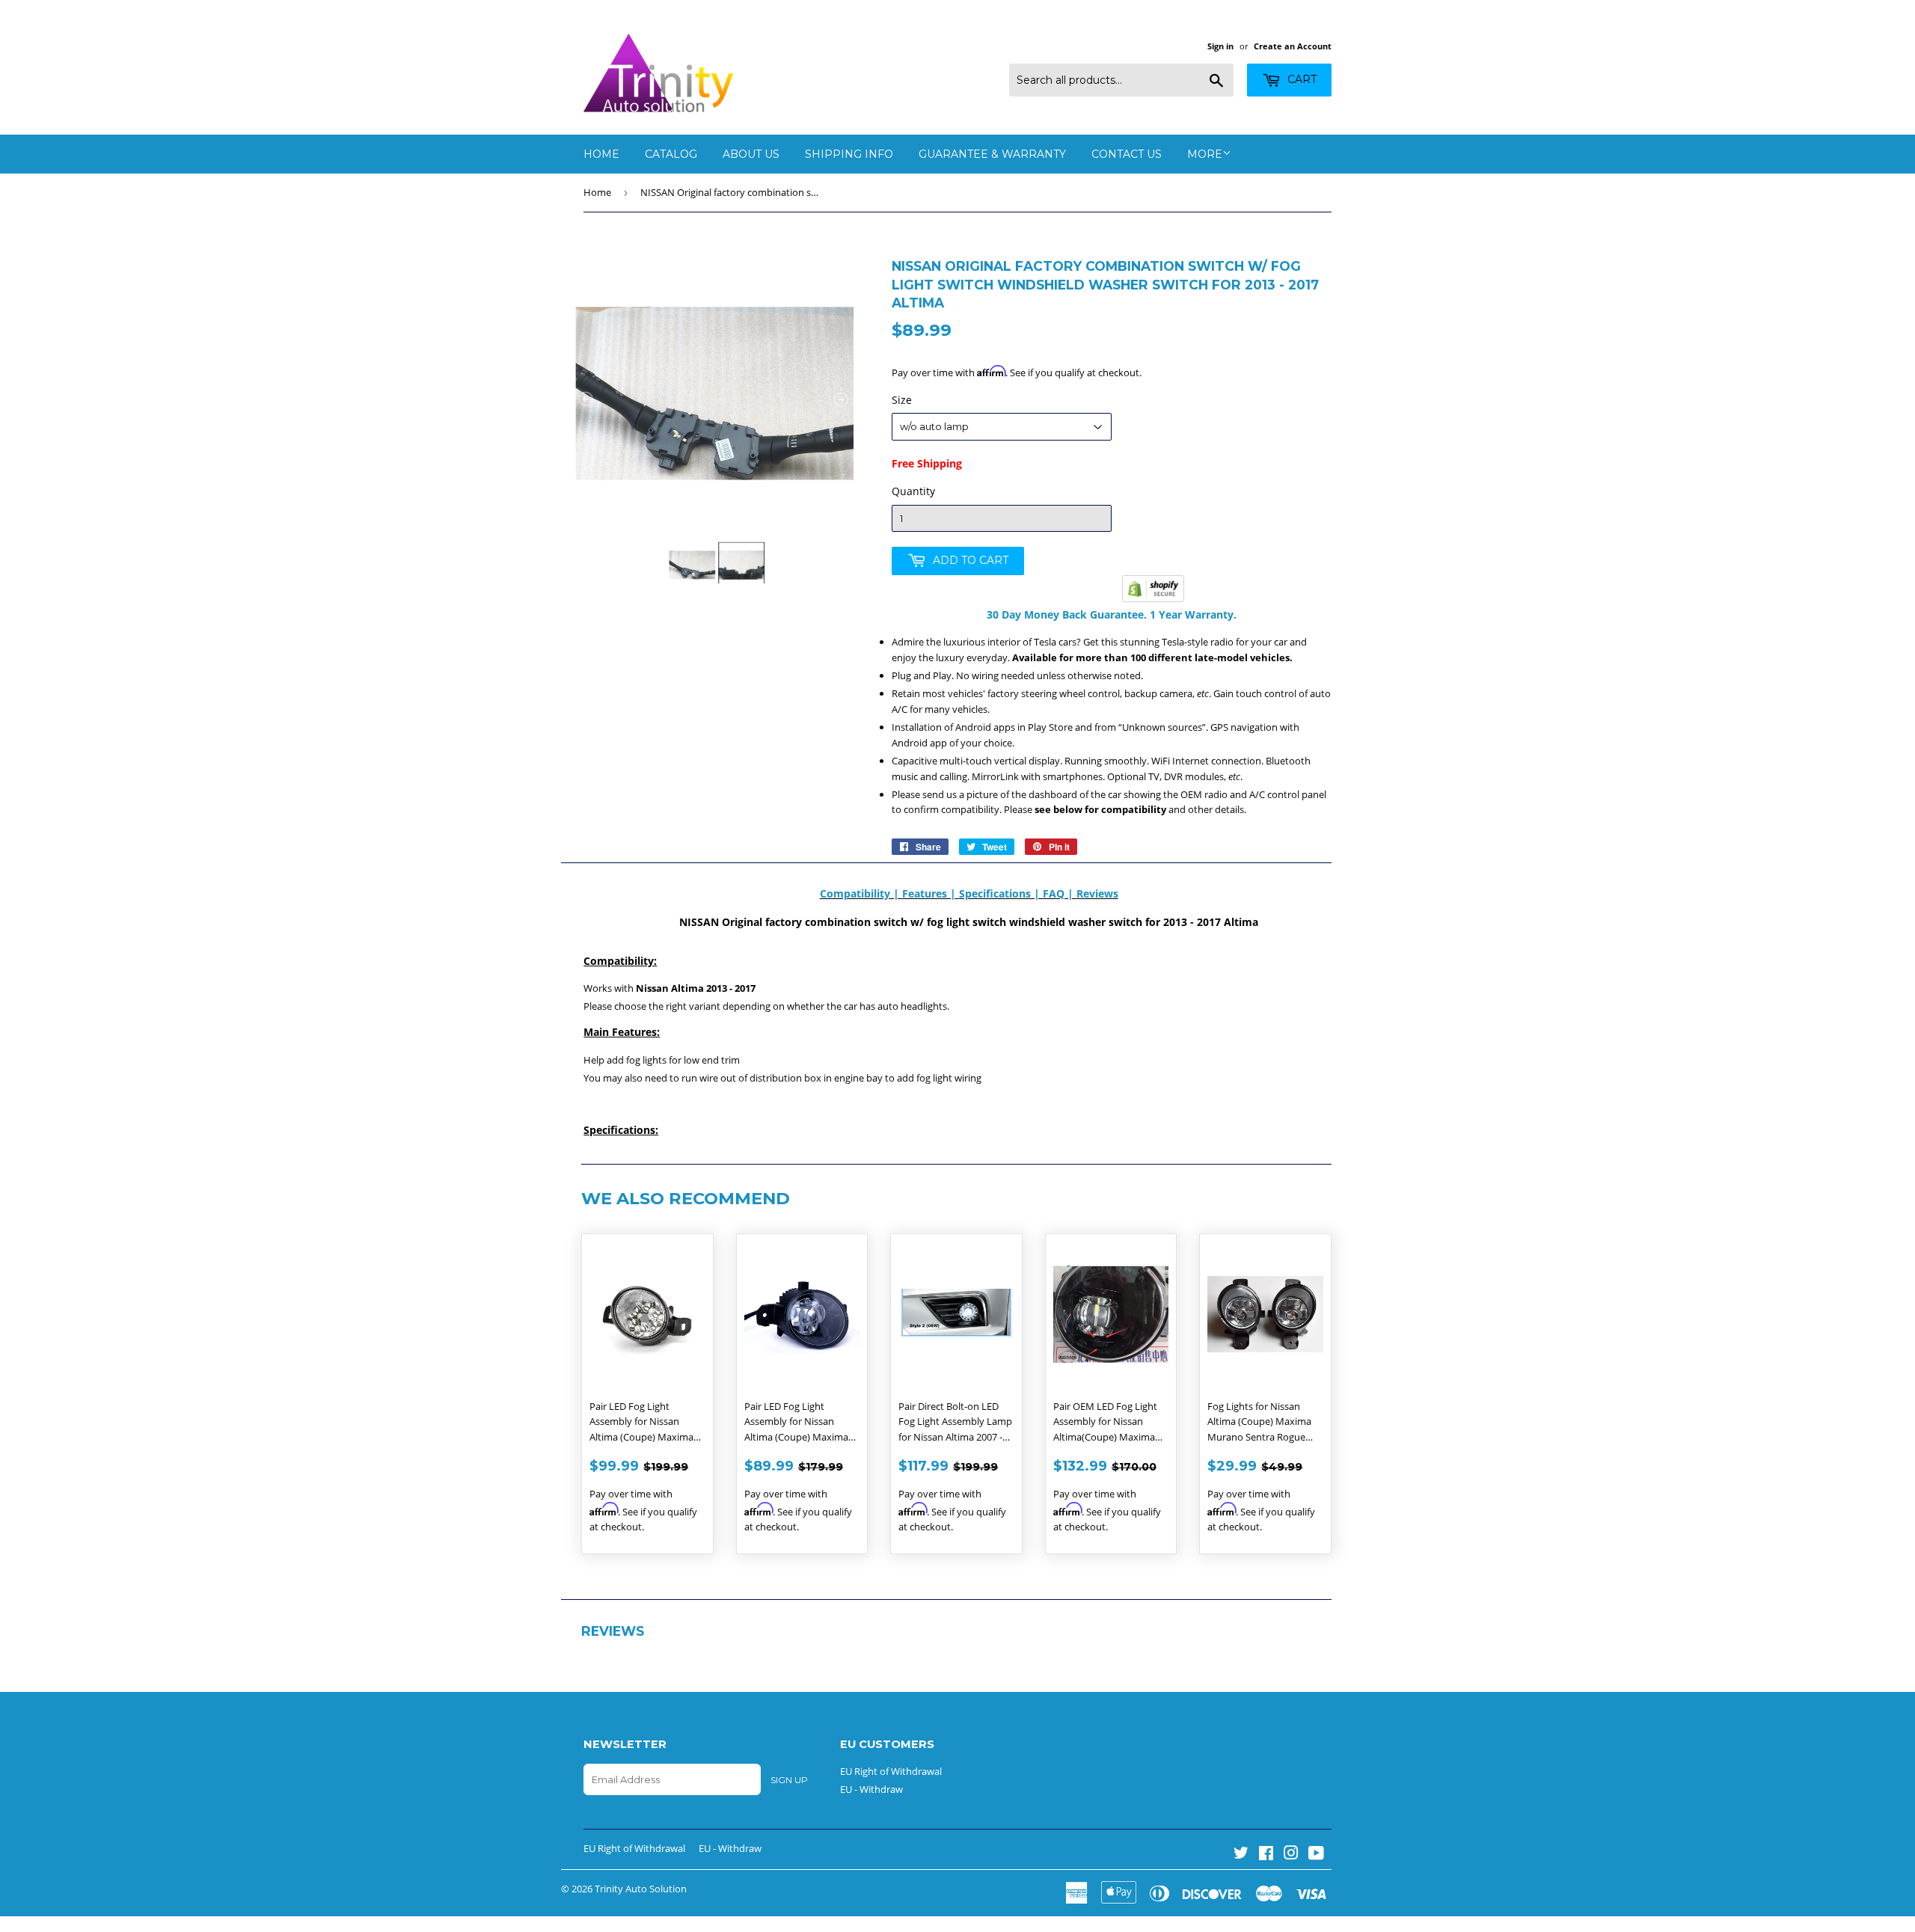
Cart (1300, 79)
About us (751, 154)
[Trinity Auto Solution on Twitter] (1241, 1855)
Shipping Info (849, 154)
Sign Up (789, 1780)
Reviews (1097, 893)
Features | (931, 893)
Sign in (1220, 46)
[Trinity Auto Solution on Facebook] (1266, 1855)
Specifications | (1001, 893)
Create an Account (1293, 46)
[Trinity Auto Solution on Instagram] (1291, 1855)
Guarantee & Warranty (992, 154)
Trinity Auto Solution (641, 1889)
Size (902, 400)
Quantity (913, 491)
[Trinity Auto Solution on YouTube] (1316, 1855)
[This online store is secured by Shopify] (1153, 598)
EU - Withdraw (871, 1789)
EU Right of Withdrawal (891, 1771)
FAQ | (1060, 893)
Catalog (671, 154)
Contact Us (1127, 154)
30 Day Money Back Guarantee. (1067, 614)
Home (601, 154)
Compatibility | (861, 893)
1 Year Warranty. (1192, 614)
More (1205, 154)
